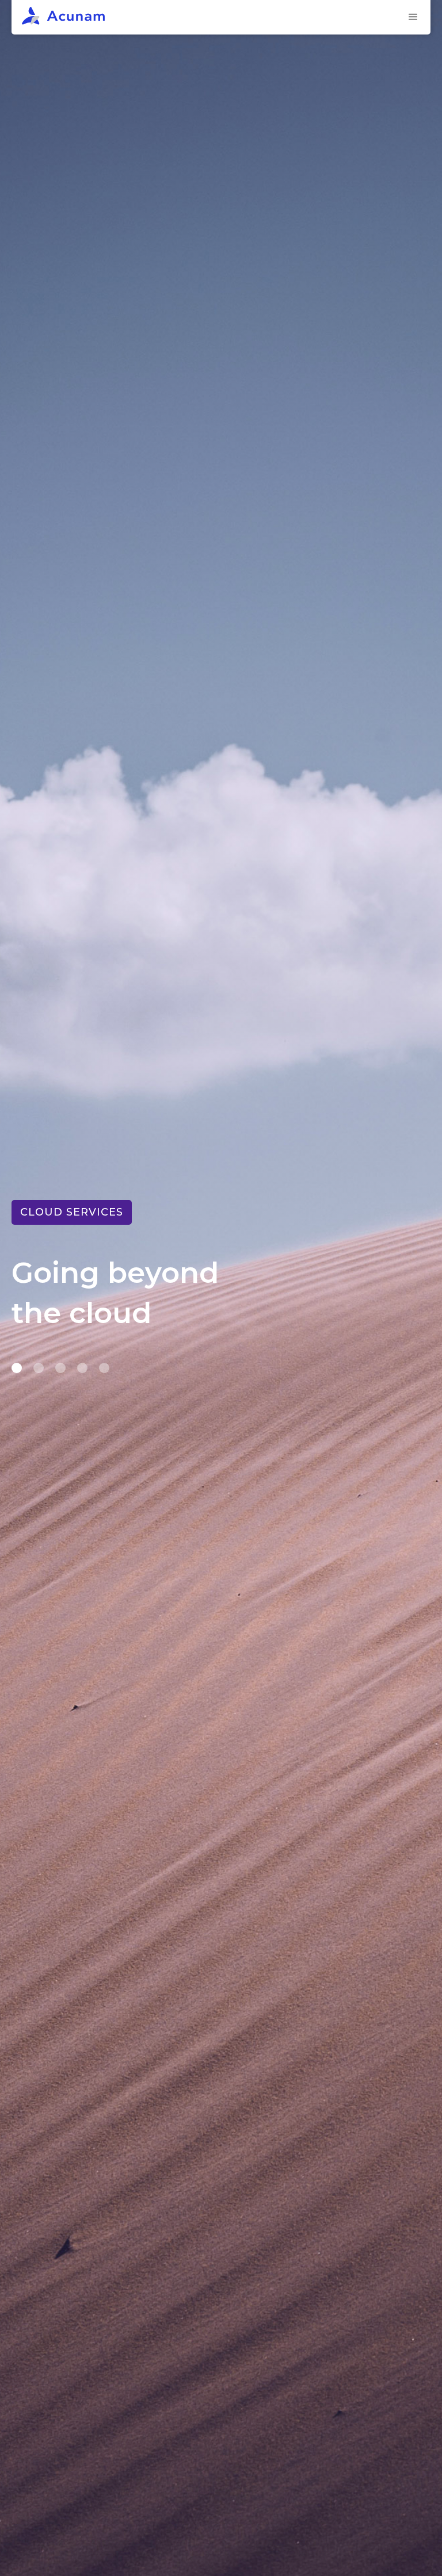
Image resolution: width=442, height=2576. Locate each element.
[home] (209, 17)
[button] (413, 17)
